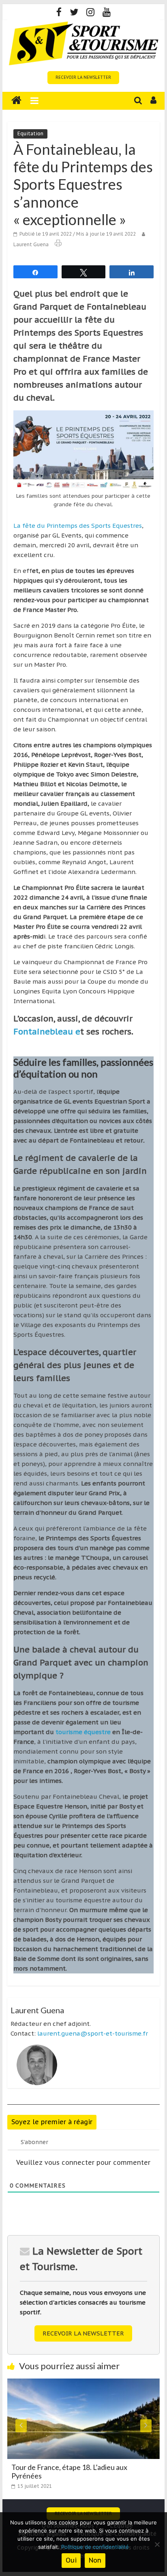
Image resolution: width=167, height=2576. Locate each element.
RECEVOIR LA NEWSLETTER (83, 77)
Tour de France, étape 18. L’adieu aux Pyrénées (69, 2472)
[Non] (157, 2544)
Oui (71, 2560)
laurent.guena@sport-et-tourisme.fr (93, 2033)
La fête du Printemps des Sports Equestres (78, 526)
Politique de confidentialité (95, 2547)
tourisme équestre (83, 1732)
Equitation (30, 133)
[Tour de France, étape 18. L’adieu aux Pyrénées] (83, 2383)
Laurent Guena (31, 244)
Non (95, 2560)
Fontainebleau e (47, 1032)
